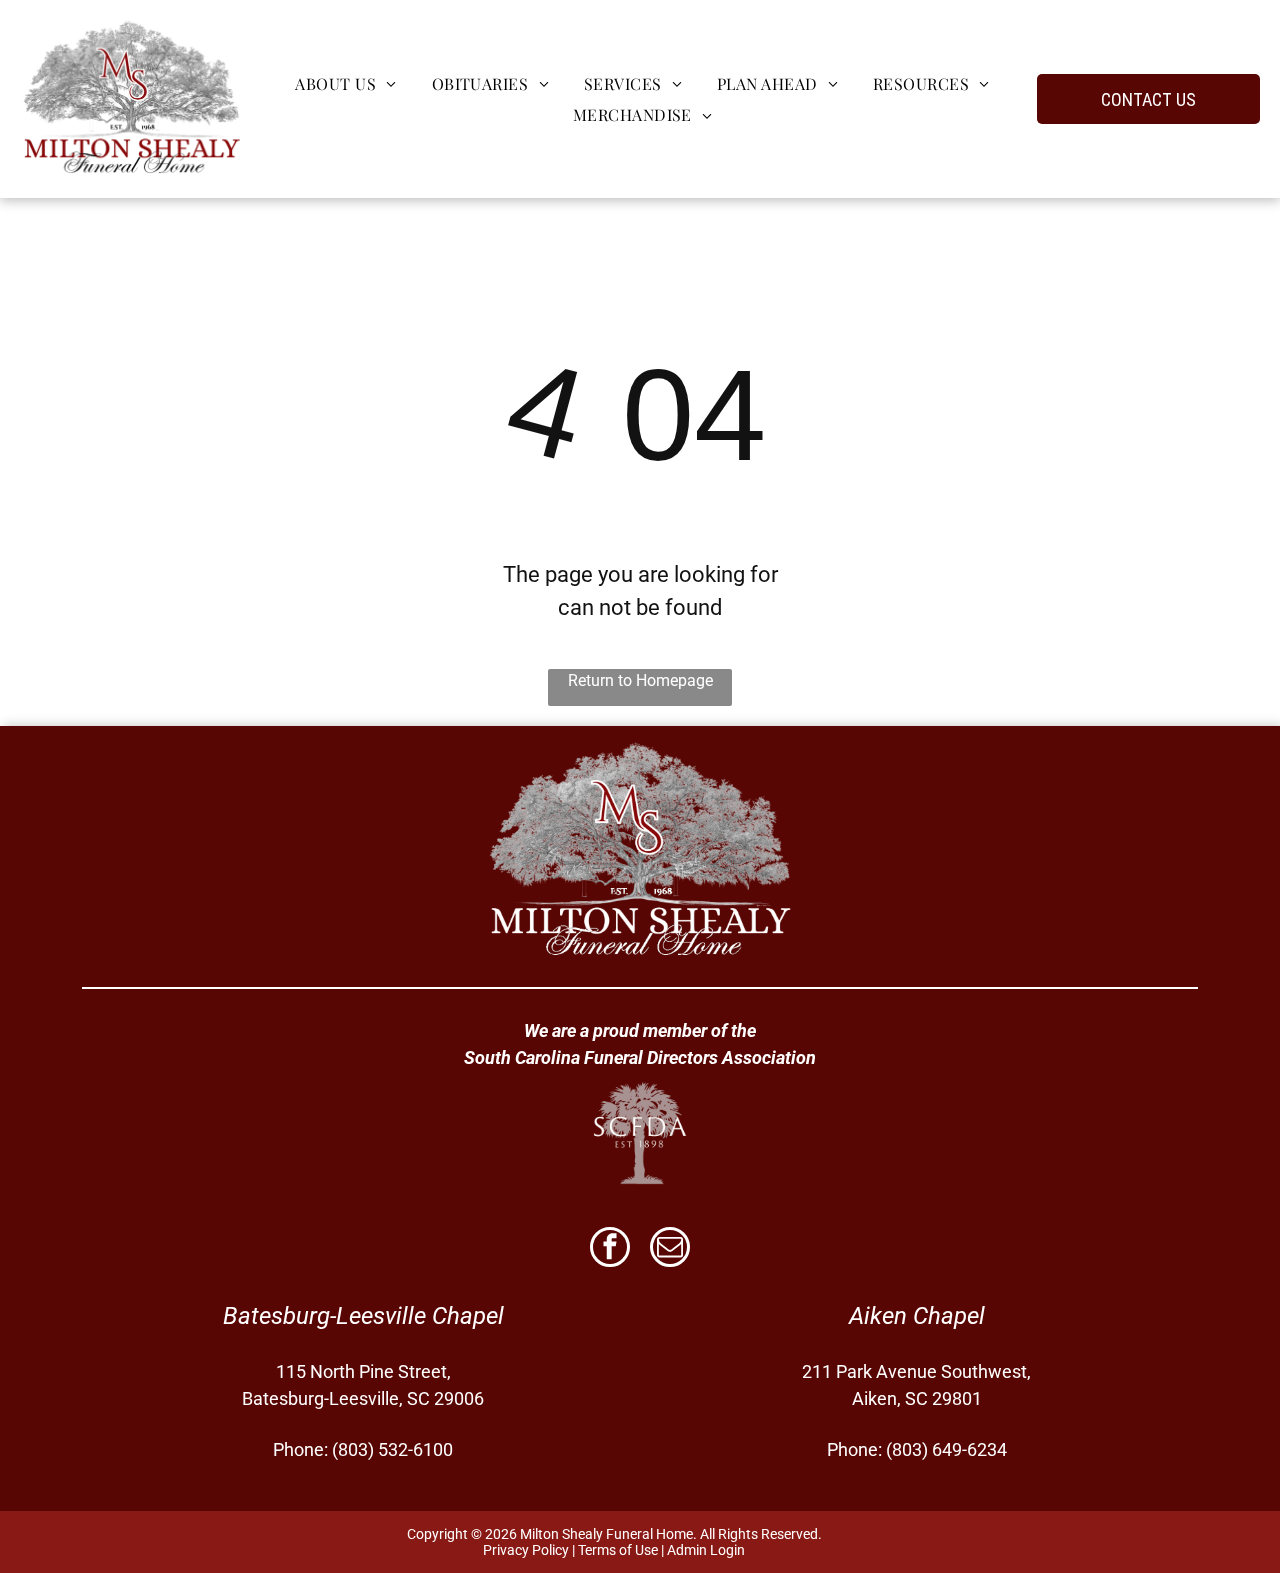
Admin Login (706, 1550)
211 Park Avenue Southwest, (916, 1371)
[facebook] (610, 1249)
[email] (670, 1249)
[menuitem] (343, 83)
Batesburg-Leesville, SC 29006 (363, 1398)
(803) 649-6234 (946, 1449)
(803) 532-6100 (392, 1449)
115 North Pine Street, (363, 1371)
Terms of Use (618, 1550)
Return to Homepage (640, 680)
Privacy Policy (526, 1550)
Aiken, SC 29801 (917, 1398)
